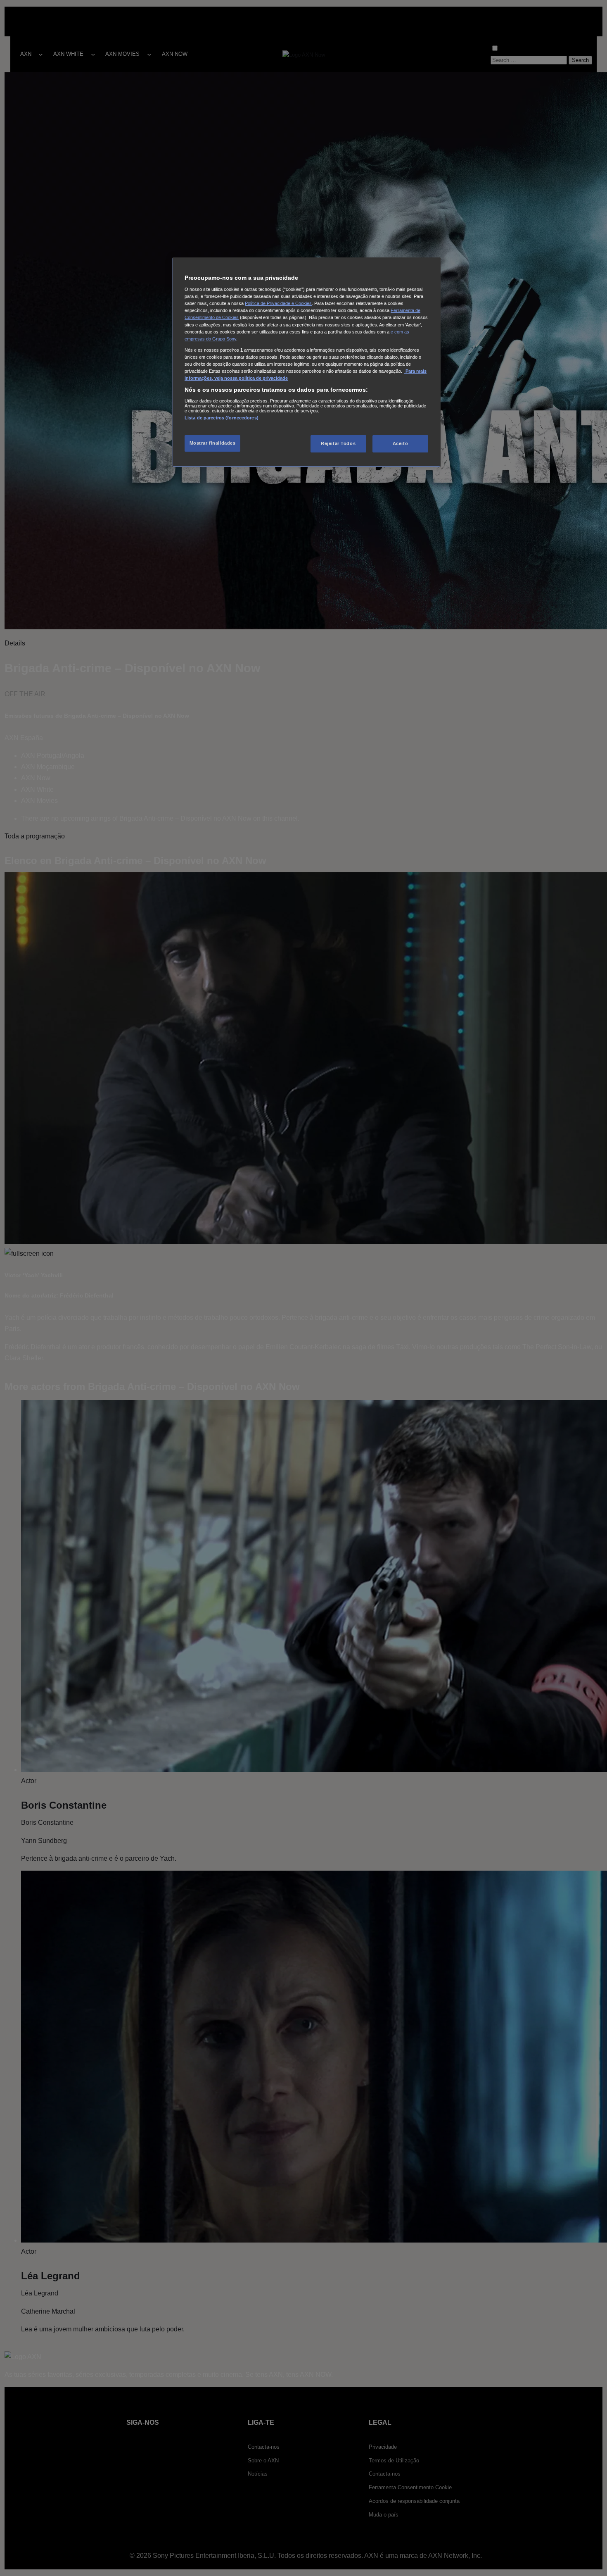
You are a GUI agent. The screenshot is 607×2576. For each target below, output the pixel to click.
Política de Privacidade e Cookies (278, 304)
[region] (306, 362)
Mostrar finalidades (213, 443)
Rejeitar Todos (338, 444)
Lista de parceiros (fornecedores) (222, 418)
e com (397, 332)
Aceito (400, 444)
